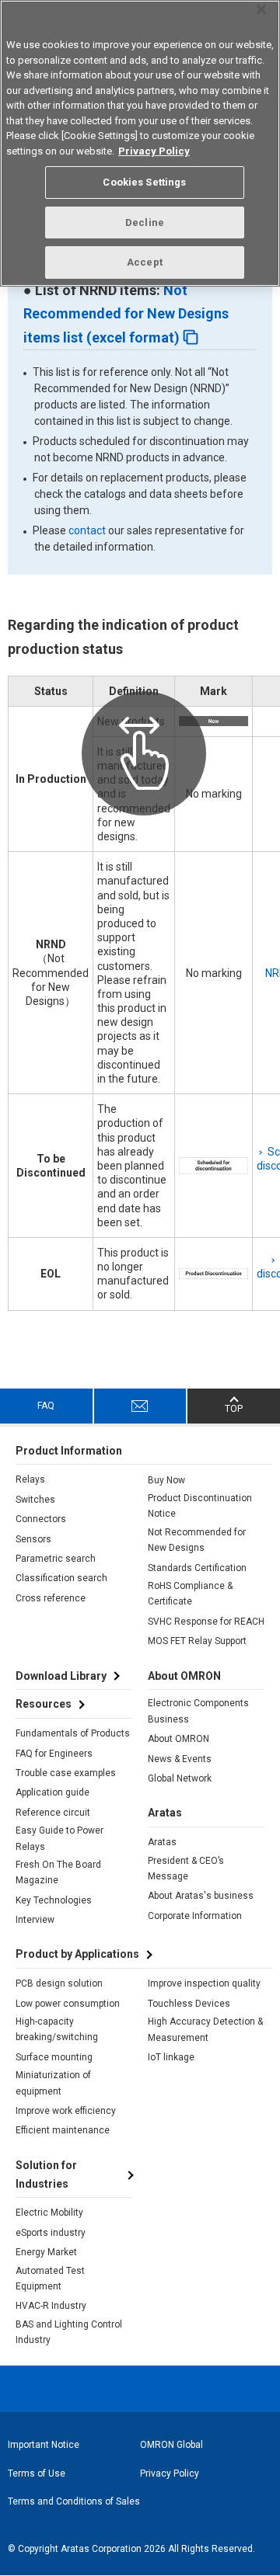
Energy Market (46, 2252)
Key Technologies (54, 1900)
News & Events (180, 1759)
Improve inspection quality (204, 1983)
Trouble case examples (66, 1773)
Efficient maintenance (63, 2130)
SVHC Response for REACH (206, 1622)
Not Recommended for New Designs (197, 1540)
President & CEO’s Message (186, 1869)
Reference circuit (53, 1813)
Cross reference (51, 1598)
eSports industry (51, 2233)
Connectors (41, 1519)
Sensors (33, 1539)
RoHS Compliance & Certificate (190, 1594)
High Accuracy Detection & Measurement (205, 2029)
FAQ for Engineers (54, 1754)
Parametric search (56, 1559)
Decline (145, 222)
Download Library (61, 1676)
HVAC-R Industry (51, 2306)
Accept (145, 262)
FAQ (46, 1406)
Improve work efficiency (66, 2111)
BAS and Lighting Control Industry (69, 2332)
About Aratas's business (201, 1896)
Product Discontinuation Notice (200, 1506)
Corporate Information (195, 1916)
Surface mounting (54, 2057)
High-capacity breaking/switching (57, 2029)
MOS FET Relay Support (197, 1641)
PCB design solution (59, 1983)
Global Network (180, 1778)
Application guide (52, 1792)
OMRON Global (171, 2445)
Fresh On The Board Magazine (58, 1872)
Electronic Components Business (198, 1711)
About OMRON (178, 1739)
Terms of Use (37, 2473)
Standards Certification (197, 1568)
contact (87, 530)
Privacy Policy (170, 2473)
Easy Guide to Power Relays (59, 1838)
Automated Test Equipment (50, 2279)
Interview (35, 1920)
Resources (44, 1704)
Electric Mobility (49, 2213)
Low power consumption (68, 2004)
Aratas (162, 1842)
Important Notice (44, 2445)
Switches (35, 1500)
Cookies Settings (144, 182)
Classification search (61, 1578)
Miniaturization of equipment (53, 2083)
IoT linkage (171, 2057)
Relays (30, 1479)
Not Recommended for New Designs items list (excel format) (126, 314)
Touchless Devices (189, 2004)
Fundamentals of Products (73, 1733)
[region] (140, 143)
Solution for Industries (46, 2174)
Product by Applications (77, 1954)
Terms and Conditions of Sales (74, 2501)
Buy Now (166, 1480)
